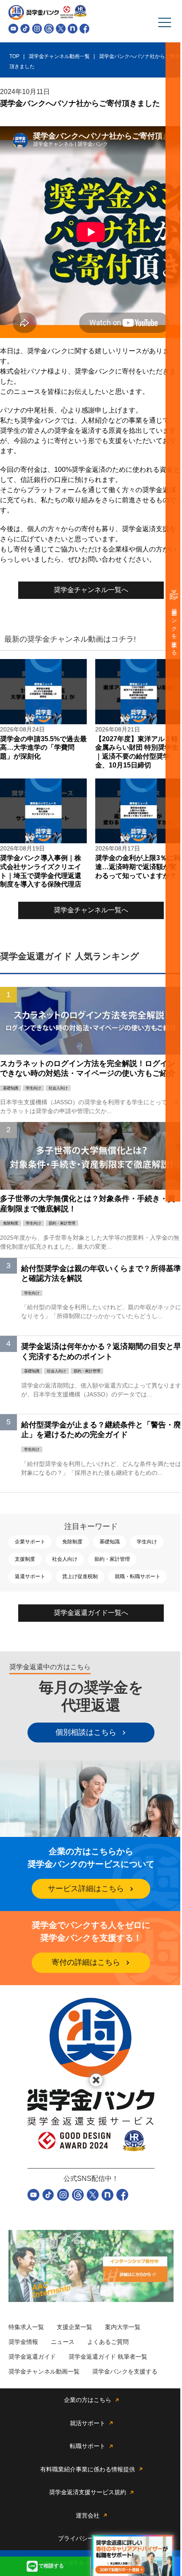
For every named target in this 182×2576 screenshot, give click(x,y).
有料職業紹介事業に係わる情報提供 (88, 2469)
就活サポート (88, 2423)
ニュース (63, 2342)
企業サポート (30, 1542)
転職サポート (88, 2446)
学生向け (147, 1542)
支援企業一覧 (74, 2327)
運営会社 (88, 2515)
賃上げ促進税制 (80, 1576)
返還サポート (30, 1576)
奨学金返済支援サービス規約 (88, 2492)
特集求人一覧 (26, 2327)
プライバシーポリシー (88, 2538)
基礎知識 (110, 1542)
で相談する (51, 2566)
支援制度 (25, 1559)
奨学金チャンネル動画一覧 (44, 2371)
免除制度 (72, 1542)
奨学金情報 (23, 2342)
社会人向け (65, 1559)
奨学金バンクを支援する (174, 629)
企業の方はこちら (88, 2400)
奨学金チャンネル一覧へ (91, 590)
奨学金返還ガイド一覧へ (91, 1613)
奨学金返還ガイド (32, 2357)
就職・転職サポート (138, 1576)
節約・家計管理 (112, 1559)
